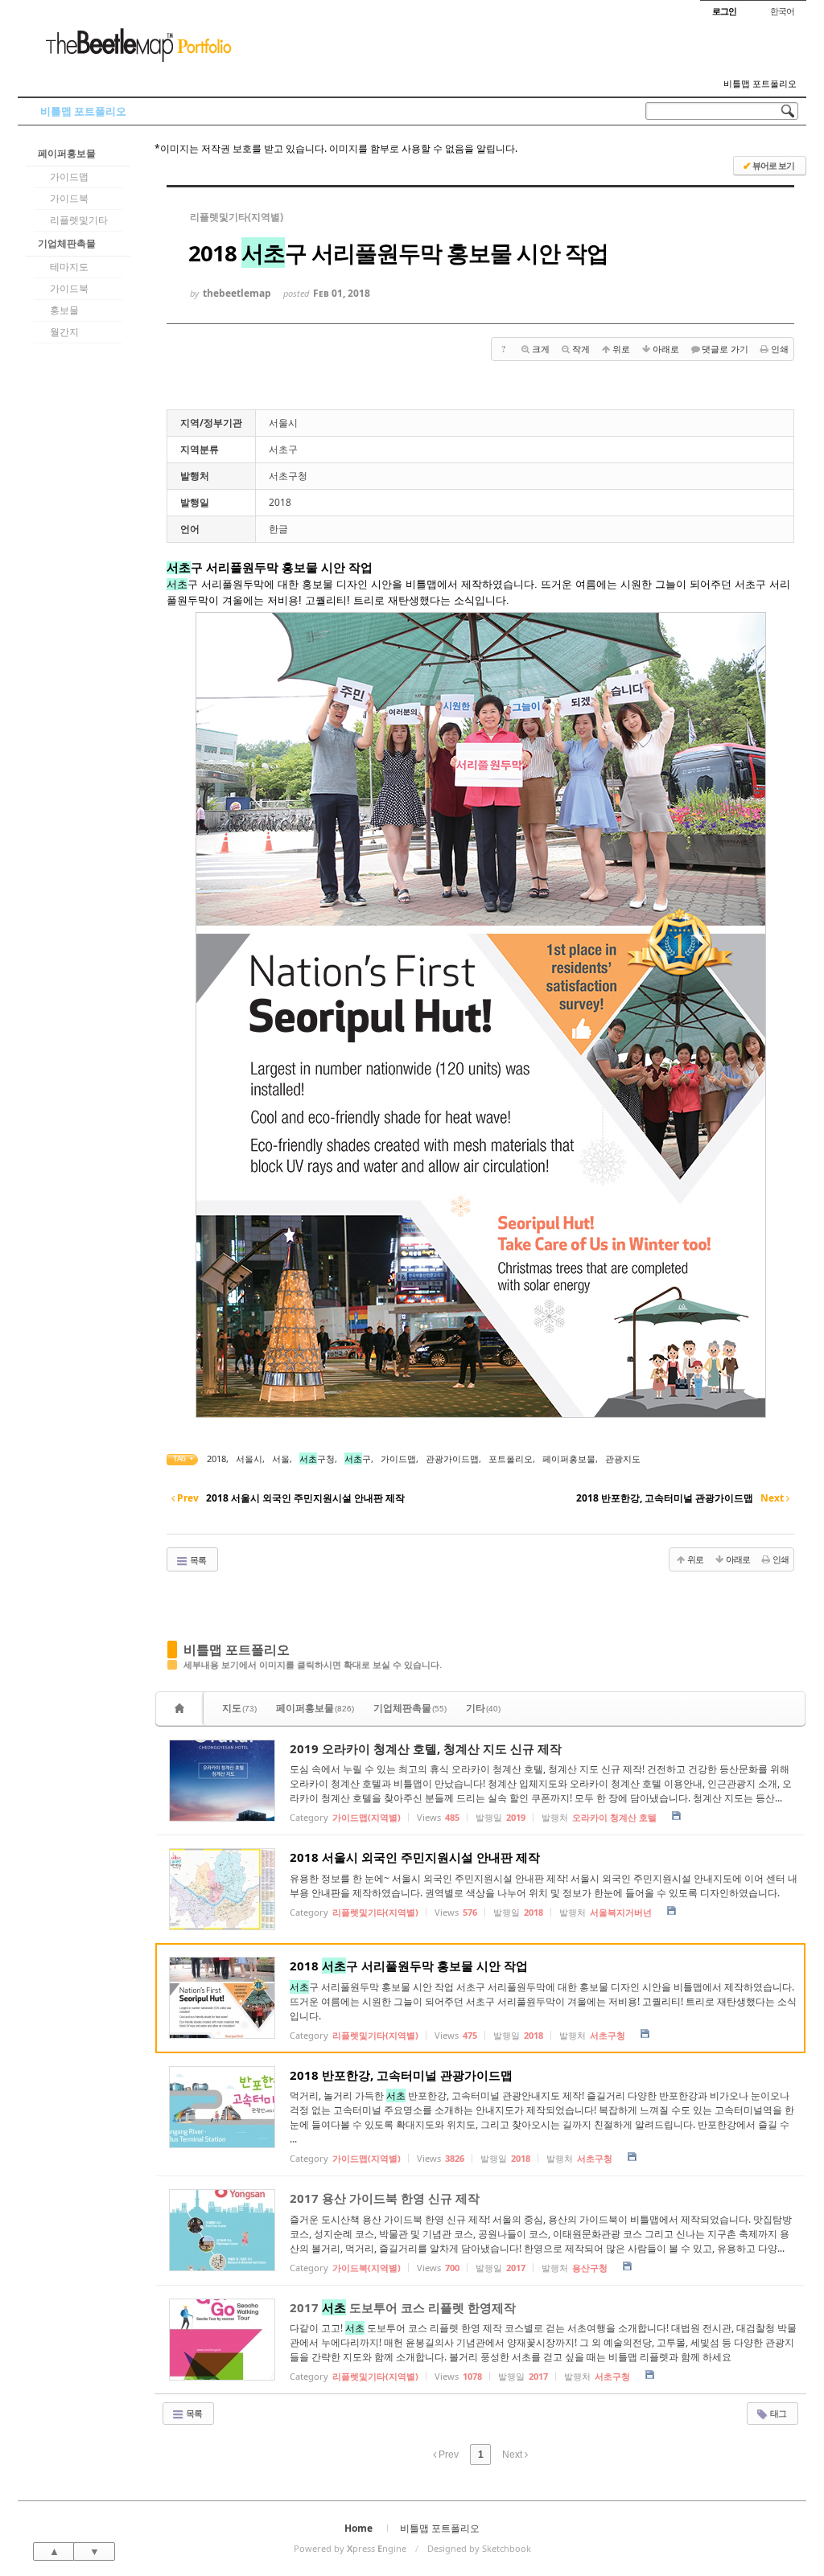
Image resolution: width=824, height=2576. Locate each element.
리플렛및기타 (79, 220)
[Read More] (480, 1781)
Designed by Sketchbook (479, 2548)
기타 (483, 1708)
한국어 (782, 11)
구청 (317, 1459)
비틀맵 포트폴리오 (760, 84)
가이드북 (69, 198)
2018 (216, 1459)
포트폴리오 (511, 1459)
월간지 (64, 332)
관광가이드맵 (452, 1459)
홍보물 (64, 310)
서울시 (249, 1459)
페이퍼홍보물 (67, 153)
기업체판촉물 (67, 243)
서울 (281, 1459)
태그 (777, 2413)
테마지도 (69, 267)
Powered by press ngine (350, 2548)
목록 (197, 1560)
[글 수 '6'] (182, 1709)
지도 (239, 1708)
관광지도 (623, 1459)
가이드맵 (69, 177)
